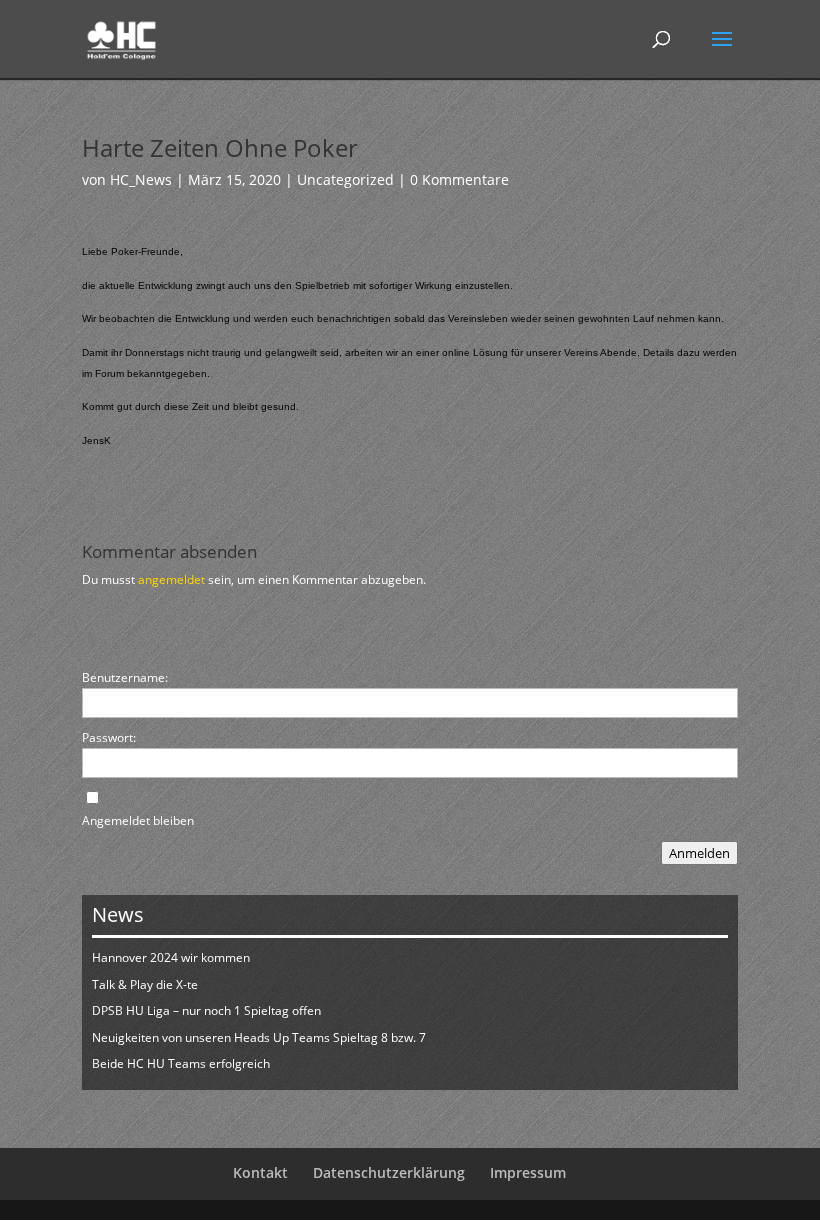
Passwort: (109, 737)
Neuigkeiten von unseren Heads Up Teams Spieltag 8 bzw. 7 (259, 1037)
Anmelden (699, 853)
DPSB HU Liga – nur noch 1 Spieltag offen (206, 1010)
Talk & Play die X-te (145, 984)
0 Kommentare (459, 179)
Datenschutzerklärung (389, 1172)
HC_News (141, 179)
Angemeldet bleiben (138, 820)
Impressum (528, 1172)
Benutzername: (125, 677)
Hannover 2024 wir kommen (171, 957)
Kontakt (260, 1172)
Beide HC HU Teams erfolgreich (181, 1063)
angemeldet (171, 579)
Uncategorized (345, 179)
